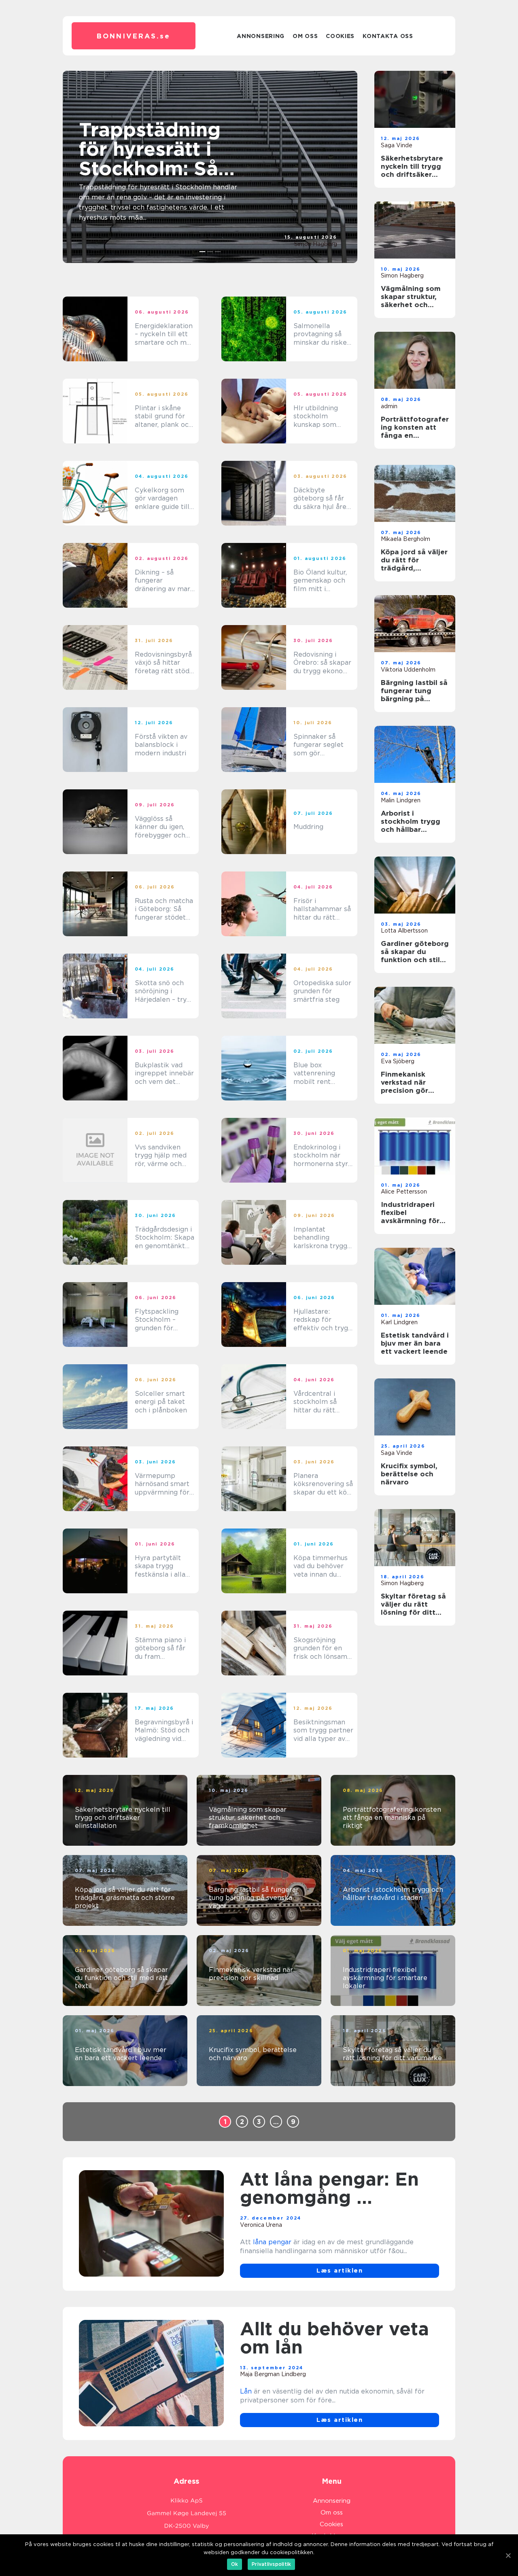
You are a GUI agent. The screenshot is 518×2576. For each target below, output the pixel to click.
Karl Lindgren (399, 1322)
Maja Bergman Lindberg (273, 2374)
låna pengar (272, 2242)
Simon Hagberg (316, 244)
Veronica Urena (261, 2225)
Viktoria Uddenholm (408, 670)
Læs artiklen (340, 2271)
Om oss (305, 36)
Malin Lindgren (401, 800)
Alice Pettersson (404, 1192)
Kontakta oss (388, 36)
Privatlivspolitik (271, 2564)
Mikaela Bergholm (405, 539)
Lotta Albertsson (404, 931)
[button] (203, 252)
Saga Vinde (397, 145)
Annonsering (261, 36)
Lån (246, 2391)
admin (389, 406)
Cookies (340, 36)
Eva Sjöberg (398, 1061)
